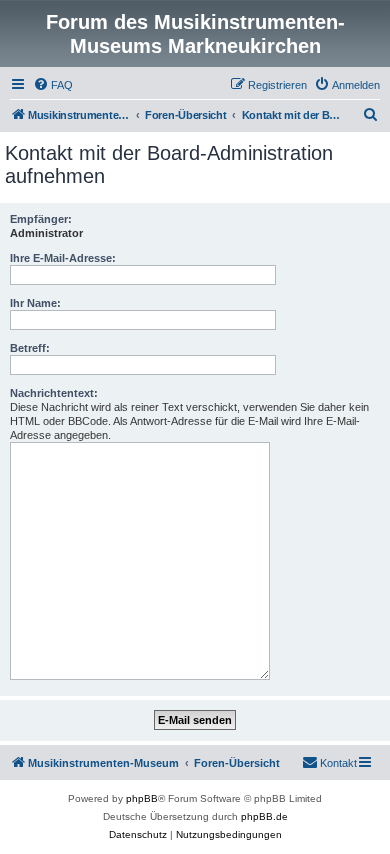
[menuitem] (53, 85)
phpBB (142, 798)
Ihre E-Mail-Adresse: (63, 258)
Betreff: (30, 348)
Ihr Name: (35, 303)
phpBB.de (264, 816)
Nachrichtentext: (54, 393)
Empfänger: (41, 219)
